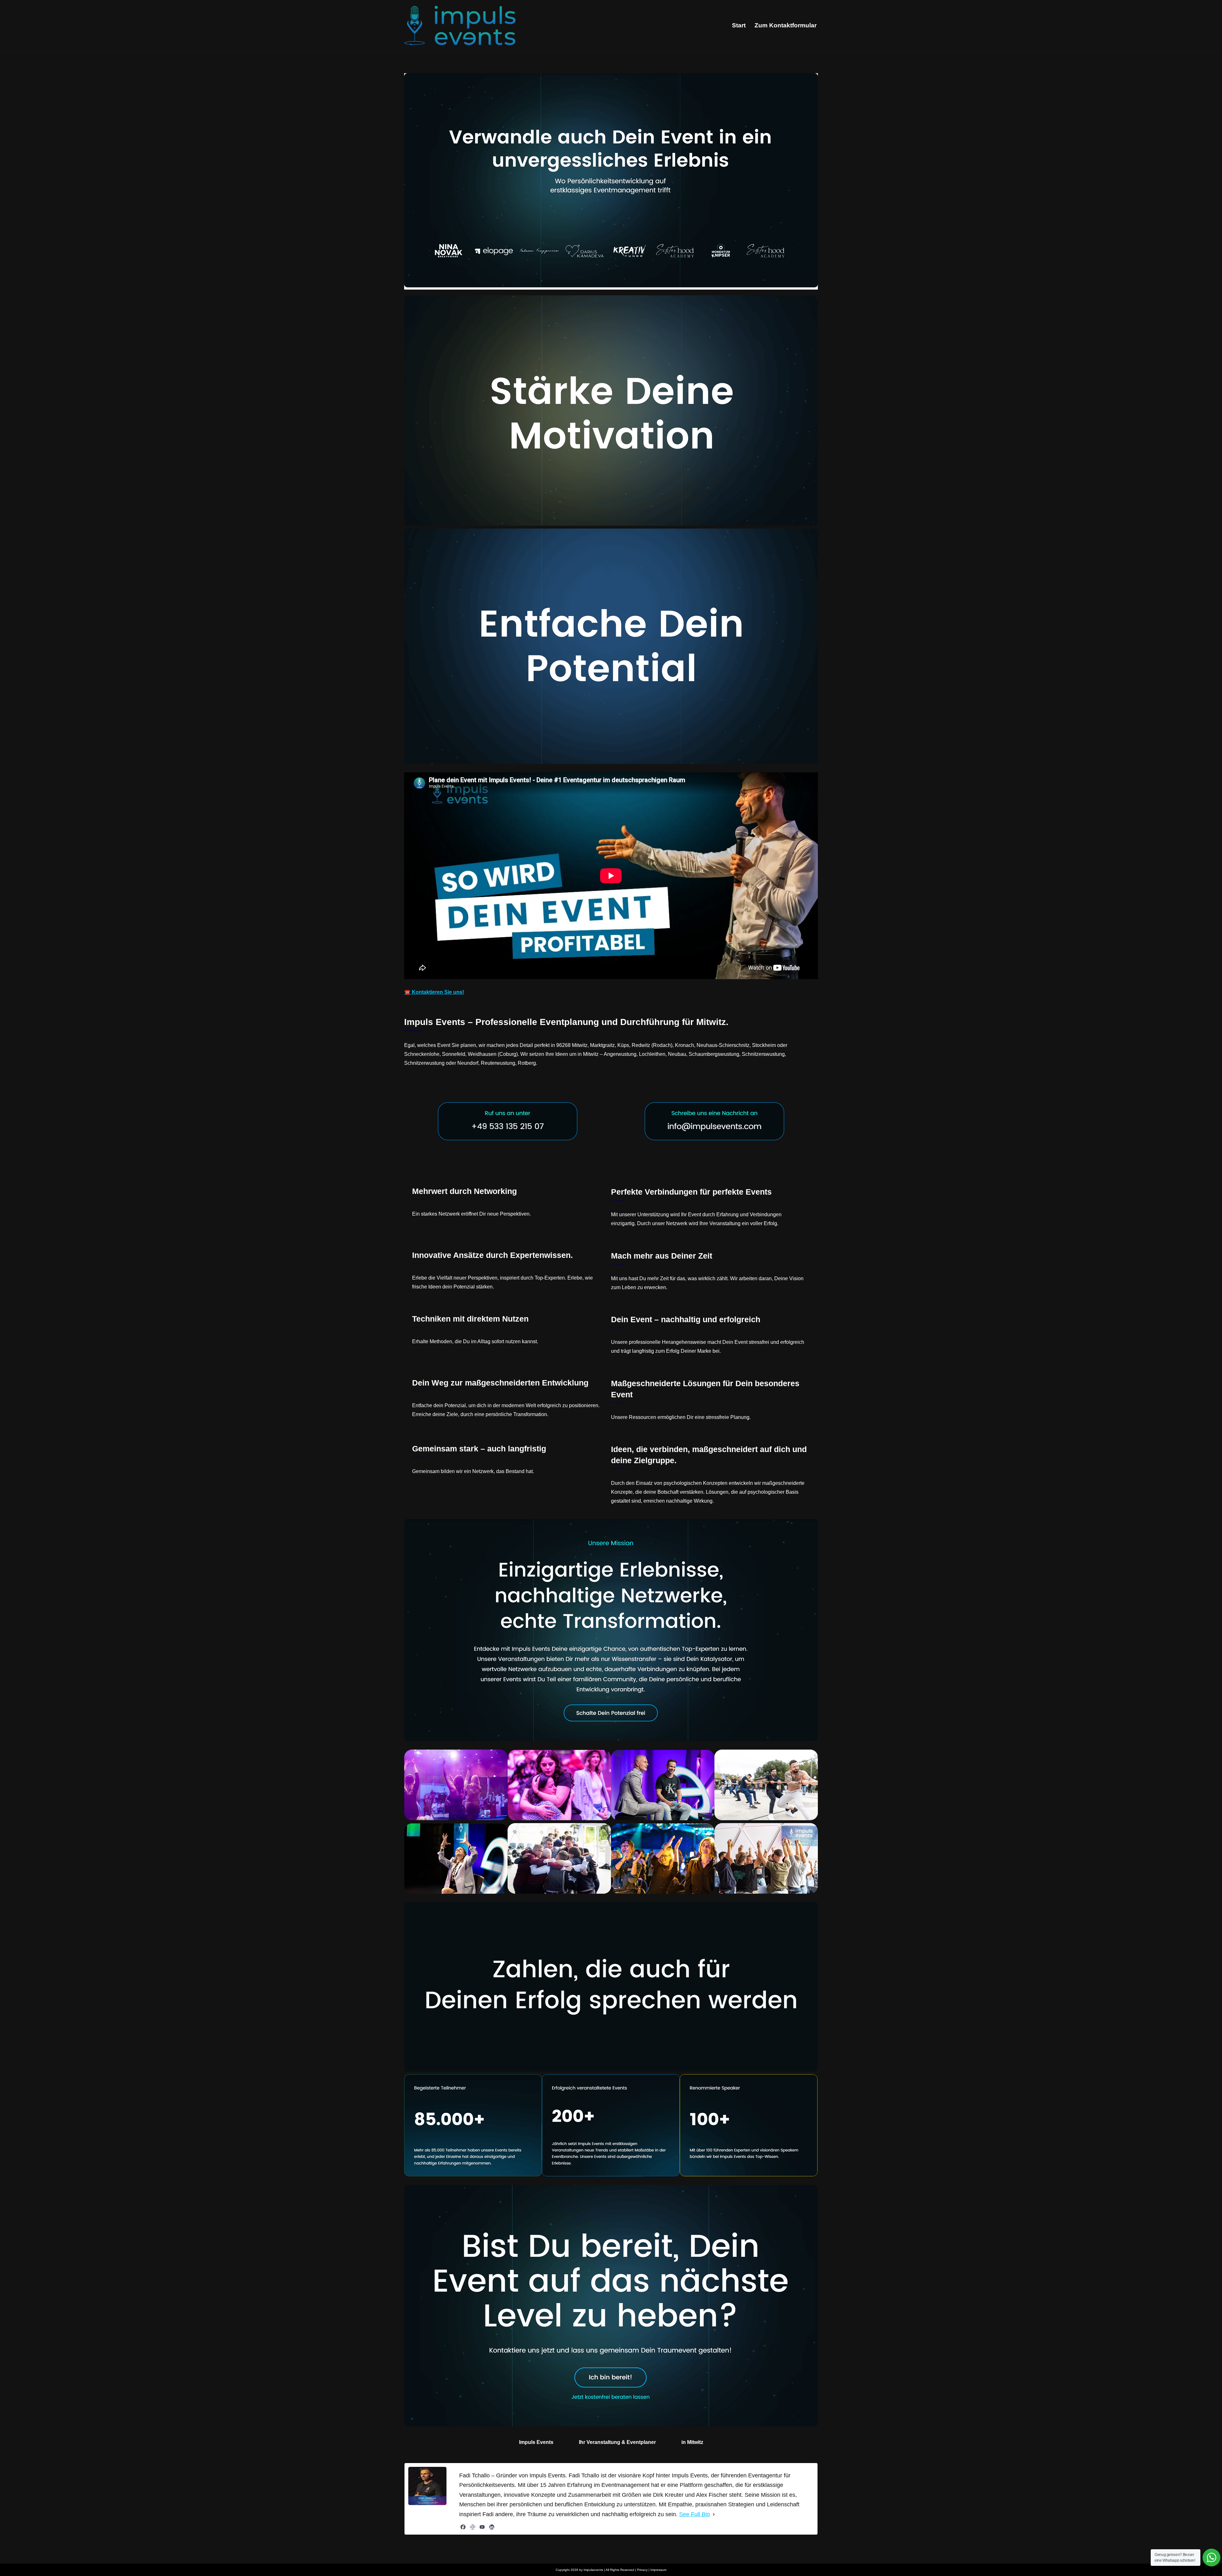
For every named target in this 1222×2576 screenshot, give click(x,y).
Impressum (658, 2570)
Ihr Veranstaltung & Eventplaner (617, 2442)
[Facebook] (463, 2527)
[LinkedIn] (492, 2527)
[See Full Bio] (714, 2514)
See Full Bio (695, 2514)
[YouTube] (482, 2527)
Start (739, 25)
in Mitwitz (692, 2442)
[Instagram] (473, 2527)
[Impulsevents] (460, 25)
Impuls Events (536, 2442)
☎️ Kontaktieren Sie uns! (434, 992)
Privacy (642, 2570)
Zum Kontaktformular (786, 25)
